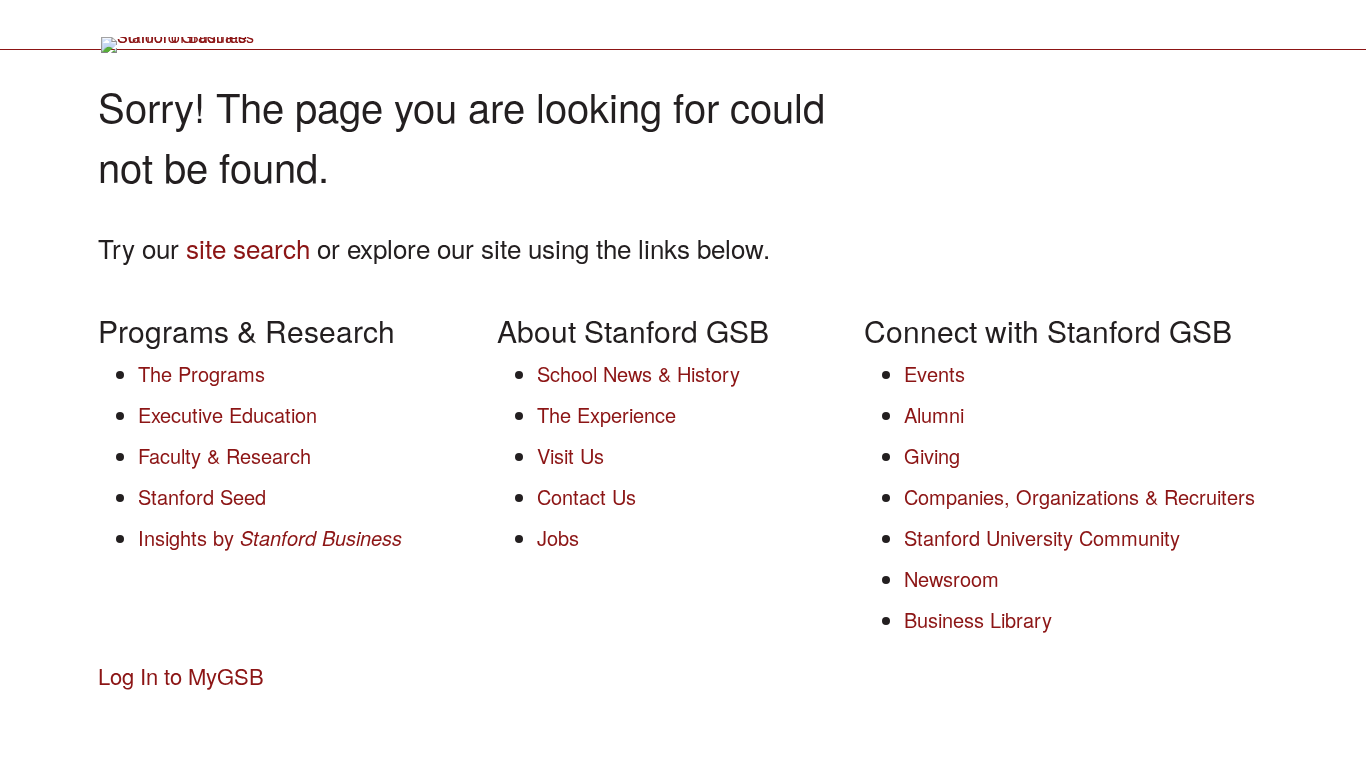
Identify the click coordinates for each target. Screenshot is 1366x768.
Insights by (270, 537)
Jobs (558, 537)
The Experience (606, 414)
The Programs (201, 373)
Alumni (934, 414)
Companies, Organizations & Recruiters (1079, 496)
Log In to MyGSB (186, 675)
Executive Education (227, 414)
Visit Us (570, 455)
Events (934, 373)
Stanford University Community (1042, 537)
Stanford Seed (202, 496)
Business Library (978, 619)
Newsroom (951, 578)
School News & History (638, 373)
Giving (932, 455)
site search (248, 247)
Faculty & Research (224, 455)
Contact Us (586, 496)
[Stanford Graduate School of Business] (179, 45)
